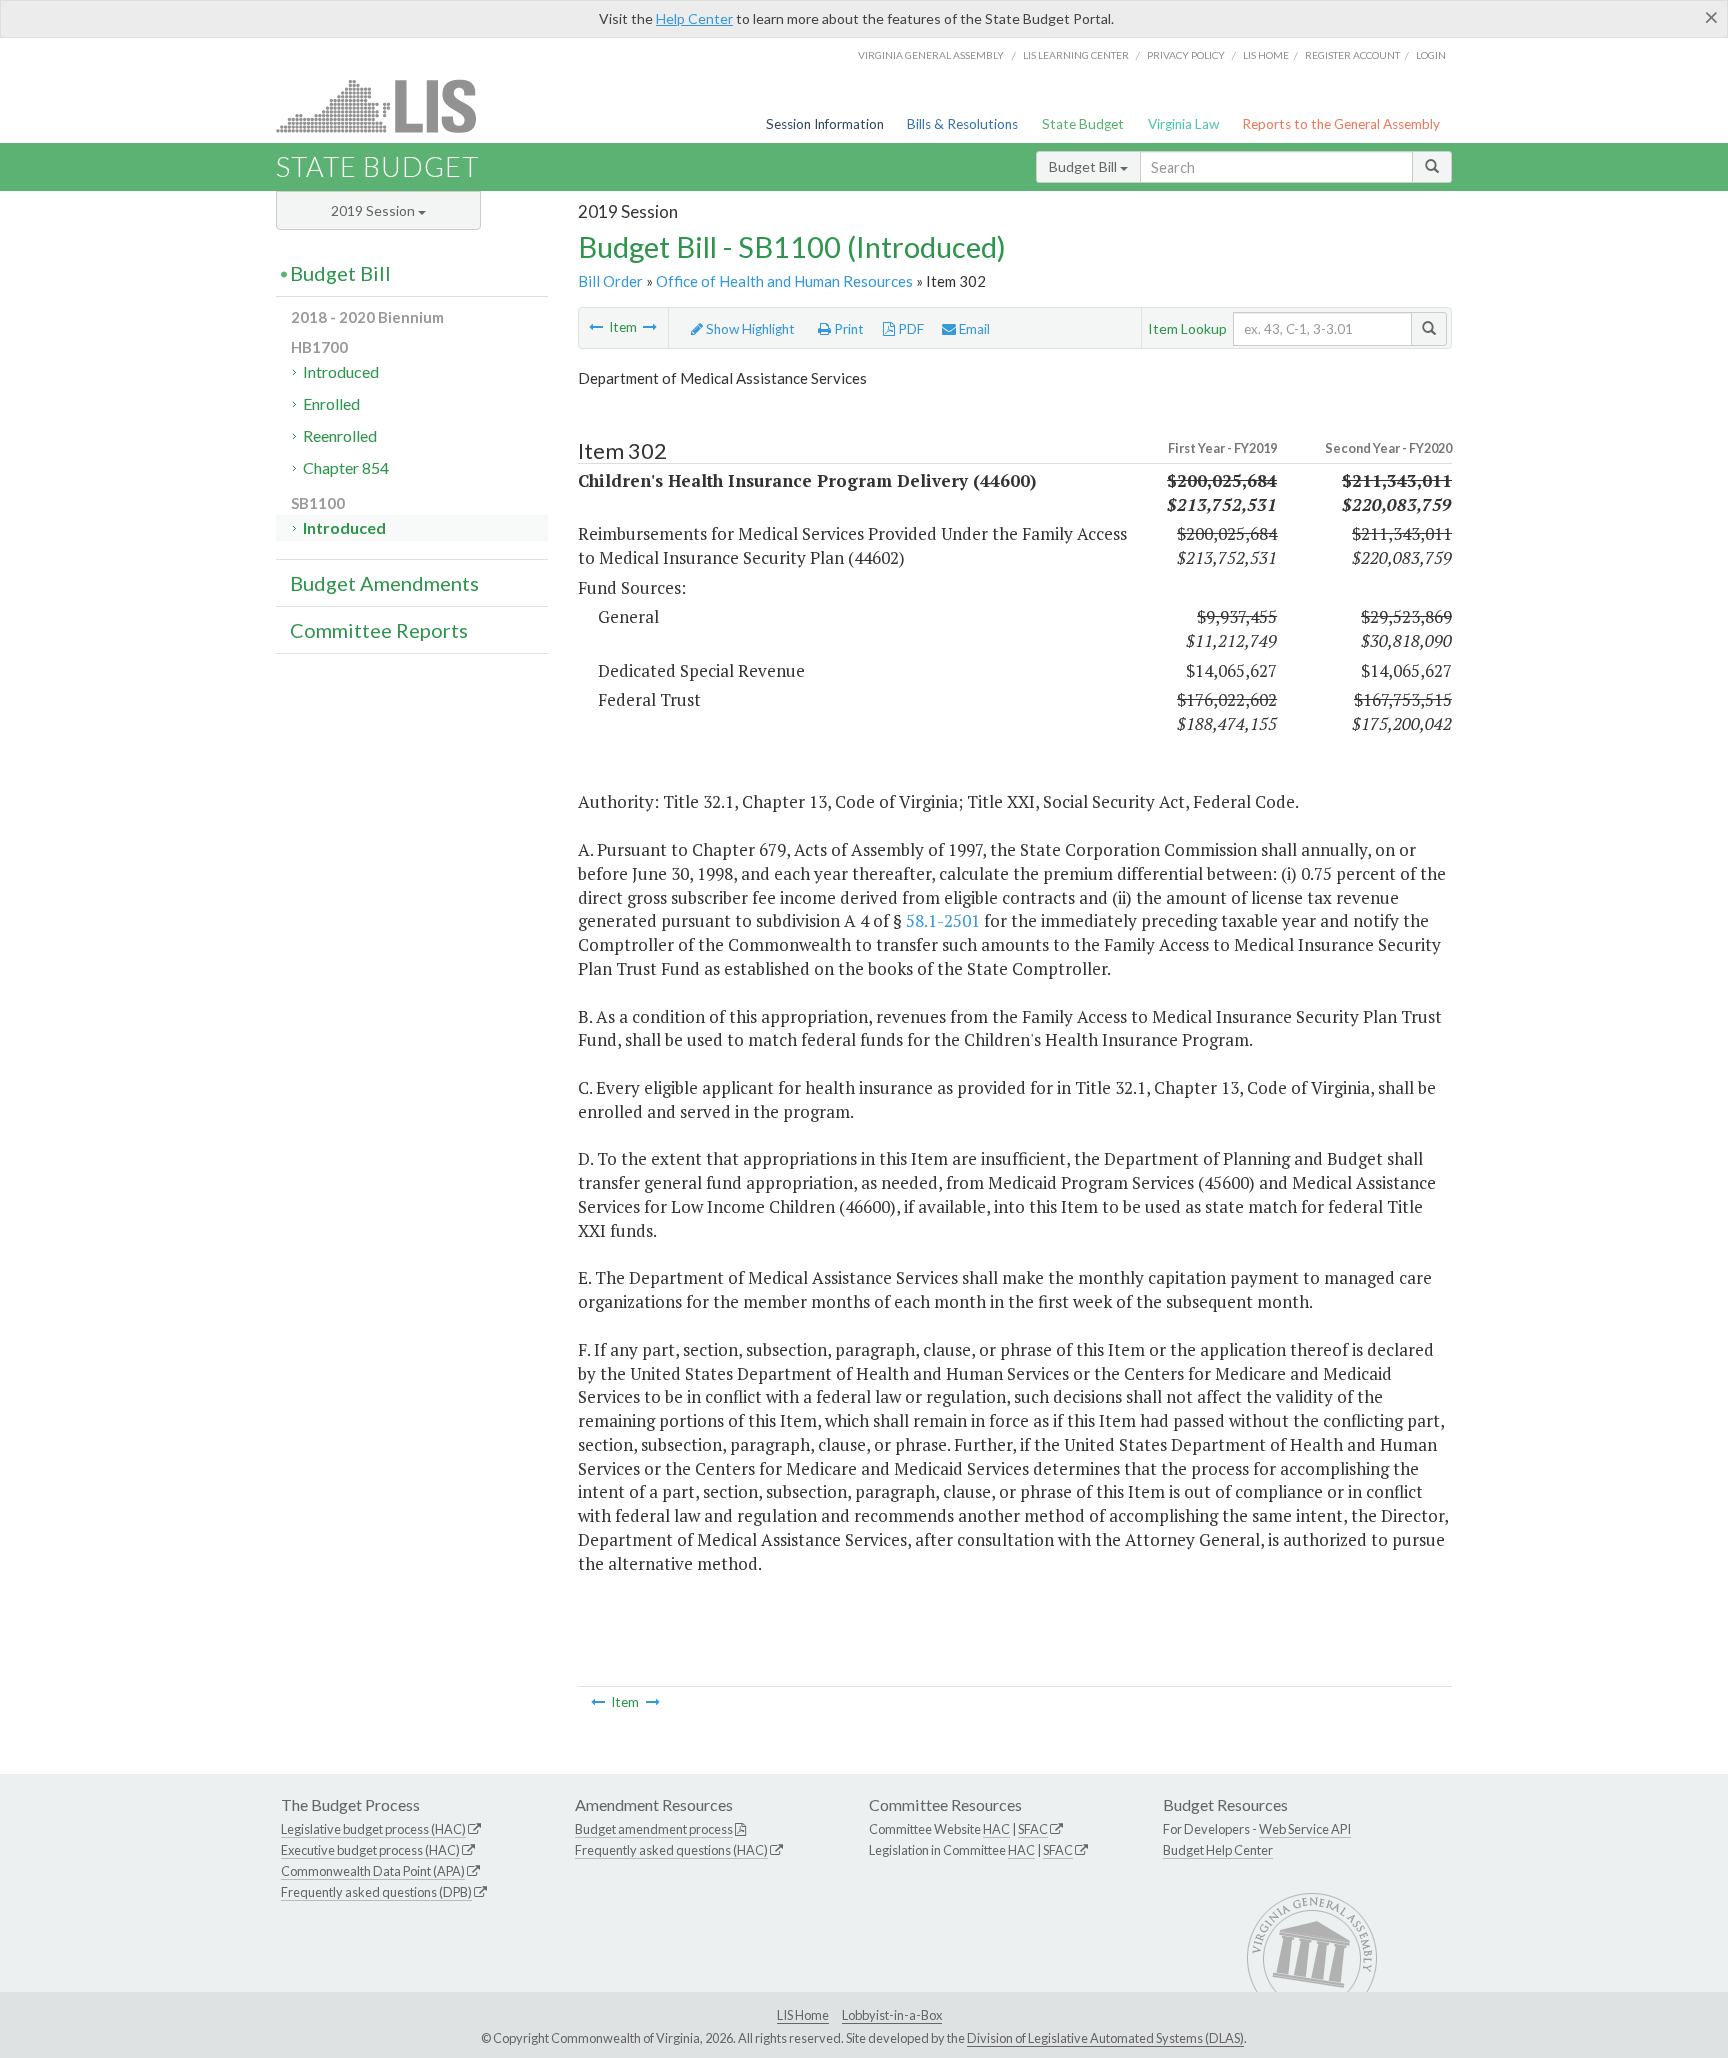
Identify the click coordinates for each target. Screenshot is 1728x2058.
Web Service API (1305, 1829)
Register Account (1352, 55)
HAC (996, 1829)
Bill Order (610, 281)
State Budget (1083, 124)
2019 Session (374, 210)
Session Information (825, 124)
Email (973, 329)
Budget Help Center (1218, 1850)
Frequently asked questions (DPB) (376, 1892)
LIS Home (803, 2015)
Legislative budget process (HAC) (373, 1829)
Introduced (341, 371)
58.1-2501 (943, 920)
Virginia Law (1183, 124)
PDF (909, 329)
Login (1431, 55)
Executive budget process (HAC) (370, 1850)
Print (847, 329)
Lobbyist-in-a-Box (892, 2015)
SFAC (1033, 1829)
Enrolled (331, 403)
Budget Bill (1084, 166)
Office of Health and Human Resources (784, 281)
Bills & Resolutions (962, 124)
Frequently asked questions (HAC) (671, 1850)
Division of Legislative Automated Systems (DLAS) (1105, 2038)
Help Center (694, 18)
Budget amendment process (654, 1829)
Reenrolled (340, 435)
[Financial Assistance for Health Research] (596, 327)
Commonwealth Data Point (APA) (373, 1871)
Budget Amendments (384, 583)
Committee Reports (379, 630)
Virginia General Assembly (931, 55)
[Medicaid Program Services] (650, 327)
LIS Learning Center (1076, 55)
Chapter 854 (346, 467)
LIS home (1266, 55)
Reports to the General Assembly (1341, 124)
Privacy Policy (1186, 55)
